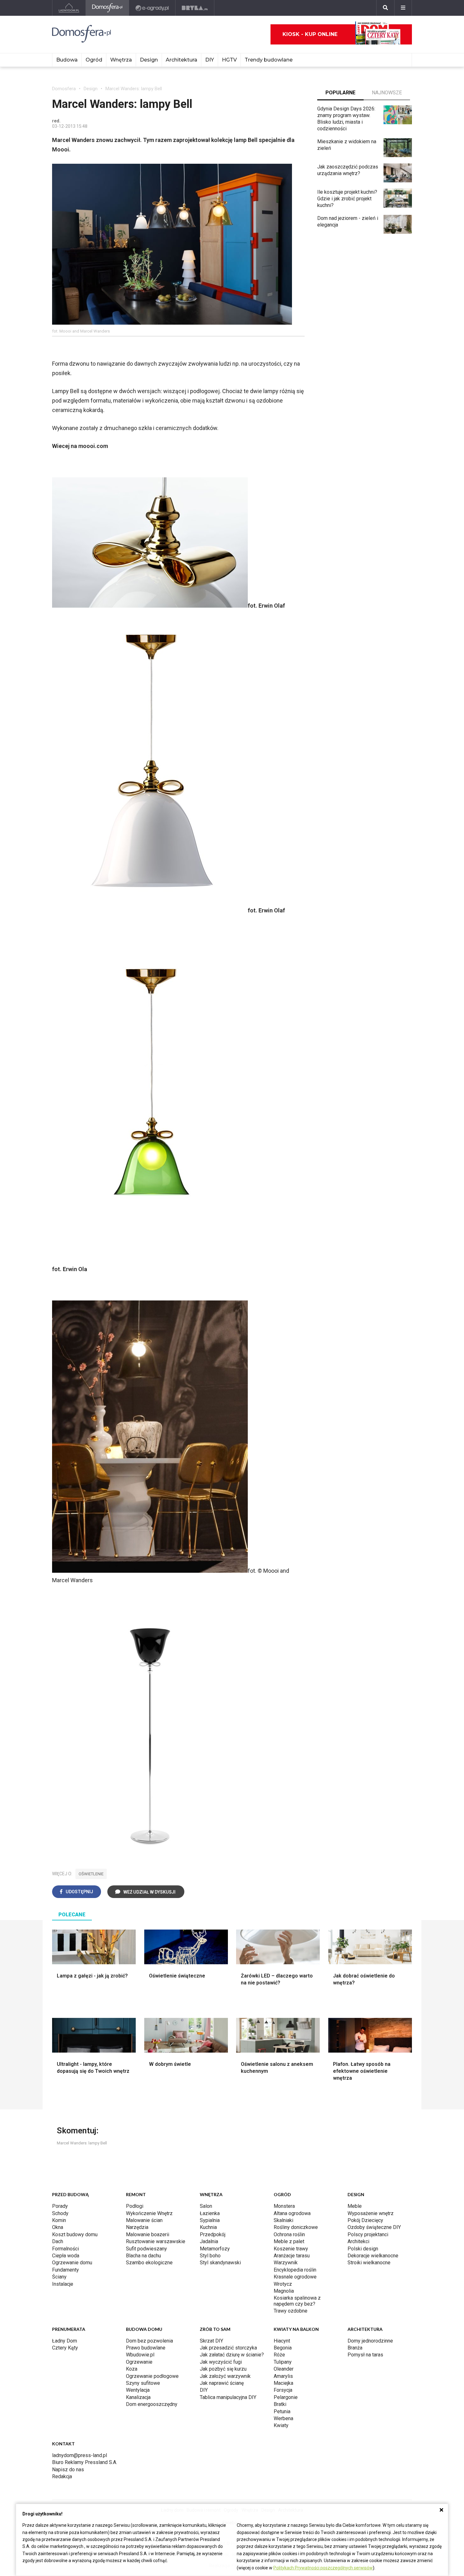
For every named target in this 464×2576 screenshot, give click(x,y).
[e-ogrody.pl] (152, 8)
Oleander (284, 2369)
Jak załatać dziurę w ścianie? (232, 2355)
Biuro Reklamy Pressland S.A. (85, 2462)
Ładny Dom (65, 2341)
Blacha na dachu (143, 2256)
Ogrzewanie (139, 2362)
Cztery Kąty (65, 2348)
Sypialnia (210, 2220)
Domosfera (64, 89)
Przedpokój (213, 2234)
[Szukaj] (385, 8)
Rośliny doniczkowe (296, 2227)
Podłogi (135, 2206)
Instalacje (63, 2284)
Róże (279, 2355)
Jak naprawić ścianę (222, 2383)
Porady (60, 2206)
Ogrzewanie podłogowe (152, 2376)
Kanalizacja (138, 2397)
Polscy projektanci (368, 2234)
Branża (355, 2348)
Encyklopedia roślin (295, 2270)
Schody (60, 2213)
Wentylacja (138, 2390)
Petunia (282, 2411)
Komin (59, 2220)
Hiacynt (282, 2341)
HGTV (229, 60)
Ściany (59, 2277)
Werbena (283, 2418)
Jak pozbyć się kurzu (223, 2369)
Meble (355, 2206)
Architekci (358, 2241)
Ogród (94, 60)
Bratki (280, 2404)
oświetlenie (91, 1874)
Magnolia (284, 2291)
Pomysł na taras (365, 2355)
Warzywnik (286, 2263)
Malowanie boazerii (148, 2234)
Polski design (363, 2249)
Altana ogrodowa (292, 2213)
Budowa (67, 60)
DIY (210, 60)
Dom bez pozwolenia (149, 2341)
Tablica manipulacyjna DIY (228, 2397)
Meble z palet (289, 2241)
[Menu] (403, 8)
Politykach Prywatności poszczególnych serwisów (323, 2568)
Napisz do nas (68, 2470)
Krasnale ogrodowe (295, 2277)
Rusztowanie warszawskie (156, 2241)
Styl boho (210, 2256)
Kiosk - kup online (310, 34)
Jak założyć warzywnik (225, 2376)
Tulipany (283, 2362)
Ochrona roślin (289, 2234)
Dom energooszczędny (152, 2404)
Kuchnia (208, 2227)
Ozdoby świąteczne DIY (374, 2227)
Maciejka (283, 2383)
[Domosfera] (107, 8)
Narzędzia (137, 2227)
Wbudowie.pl (140, 2355)
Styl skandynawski (220, 2263)
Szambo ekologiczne (149, 2263)
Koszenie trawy (291, 2249)
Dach (58, 2241)
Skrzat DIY (211, 2341)
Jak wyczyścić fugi (221, 2362)
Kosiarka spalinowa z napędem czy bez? (297, 2301)
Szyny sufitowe (143, 2383)
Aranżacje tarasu (292, 2256)
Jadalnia (209, 2241)
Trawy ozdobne (291, 2311)
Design (149, 60)
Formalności (65, 2249)
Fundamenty (65, 2270)
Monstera (284, 2206)
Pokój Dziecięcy (365, 2220)
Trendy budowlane (269, 60)
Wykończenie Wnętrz (149, 2213)
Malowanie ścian (144, 2220)
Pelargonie (286, 2397)
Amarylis (283, 2376)
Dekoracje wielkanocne (373, 2256)
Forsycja (283, 2390)
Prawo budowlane (146, 2348)
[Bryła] (195, 8)
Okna (58, 2227)
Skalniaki (283, 2220)
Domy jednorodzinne (370, 2341)
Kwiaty (281, 2425)
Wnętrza (121, 60)
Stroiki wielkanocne (369, 2263)
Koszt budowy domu (75, 2234)
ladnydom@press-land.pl (80, 2455)
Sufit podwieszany (146, 2249)
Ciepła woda (66, 2256)
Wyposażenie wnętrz (371, 2213)
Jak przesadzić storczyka (228, 2348)
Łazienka (210, 2213)
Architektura (181, 60)
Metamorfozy (215, 2249)
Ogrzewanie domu (72, 2263)
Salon (206, 2206)
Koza (132, 2369)
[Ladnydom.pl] (69, 8)
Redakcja (62, 2476)
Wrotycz (283, 2284)
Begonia (283, 2348)
